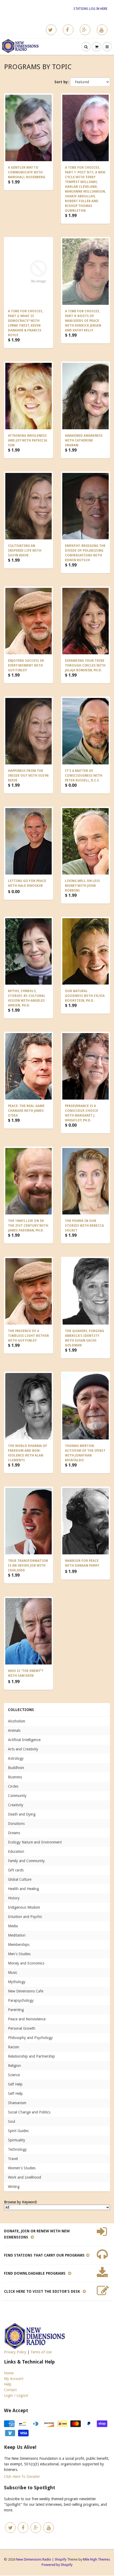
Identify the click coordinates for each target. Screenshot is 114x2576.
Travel (13, 2159)
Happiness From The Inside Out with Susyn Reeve (28, 776)
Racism (14, 2047)
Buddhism (16, 1768)
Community (17, 1796)
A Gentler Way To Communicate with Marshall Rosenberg (27, 172)
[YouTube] (102, 30)
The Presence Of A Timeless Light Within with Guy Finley (28, 1336)
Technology (17, 2149)
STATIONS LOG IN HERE (90, 9)
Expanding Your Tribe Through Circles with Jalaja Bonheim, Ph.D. (85, 665)
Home (9, 2373)
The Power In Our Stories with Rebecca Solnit (84, 1226)
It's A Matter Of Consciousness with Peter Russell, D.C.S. (84, 776)
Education (16, 1851)
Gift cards (16, 1870)
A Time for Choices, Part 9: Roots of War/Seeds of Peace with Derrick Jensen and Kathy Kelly (83, 321)
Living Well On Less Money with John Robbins (82, 886)
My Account (14, 2379)
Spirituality (17, 2140)
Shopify (60, 2559)
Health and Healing (23, 1889)
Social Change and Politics (29, 2112)
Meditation (17, 1935)
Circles (13, 1786)
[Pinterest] (85, 30)
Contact (10, 2390)
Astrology (16, 1758)
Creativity (16, 1805)
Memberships (19, 1945)
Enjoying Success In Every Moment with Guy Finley (26, 665)
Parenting (16, 2010)
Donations (16, 1824)
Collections (21, 1710)
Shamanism (17, 2103)
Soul (12, 2121)
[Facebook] (68, 30)
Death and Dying (22, 1814)
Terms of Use (41, 2352)
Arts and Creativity (23, 1749)
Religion (14, 2066)
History (14, 1898)
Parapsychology (21, 2000)
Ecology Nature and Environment (35, 1842)
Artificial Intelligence (24, 1740)
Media (13, 1926)
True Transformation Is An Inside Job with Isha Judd (28, 1566)
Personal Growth (22, 2028)
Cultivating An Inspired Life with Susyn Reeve (25, 551)
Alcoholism (17, 1721)
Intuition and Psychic (25, 1917)
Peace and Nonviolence (27, 2019)
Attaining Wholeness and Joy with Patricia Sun (28, 440)
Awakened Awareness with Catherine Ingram (84, 440)
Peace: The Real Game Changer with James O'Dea (26, 1111)
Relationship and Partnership (31, 2056)
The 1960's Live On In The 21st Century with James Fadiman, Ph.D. (28, 1226)
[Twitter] (51, 30)
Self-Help (15, 2094)
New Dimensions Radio (34, 2559)
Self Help (15, 2084)
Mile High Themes (97, 2559)
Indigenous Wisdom (24, 1907)
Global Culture (20, 1879)
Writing (14, 2187)
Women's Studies (22, 2168)
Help (8, 2384)
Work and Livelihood (25, 2177)
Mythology (17, 1982)
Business (15, 1777)
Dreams (14, 1833)
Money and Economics (26, 1963)
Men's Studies (19, 1954)
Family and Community (26, 1861)
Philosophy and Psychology (30, 2038)
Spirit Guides (18, 2131)
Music (13, 1972)
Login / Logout (16, 2395)
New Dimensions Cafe (26, 1991)
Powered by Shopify (57, 2565)
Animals (14, 1730)
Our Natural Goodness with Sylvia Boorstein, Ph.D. (85, 996)
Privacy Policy (15, 2352)
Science (14, 2075)
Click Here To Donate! (22, 2477)
